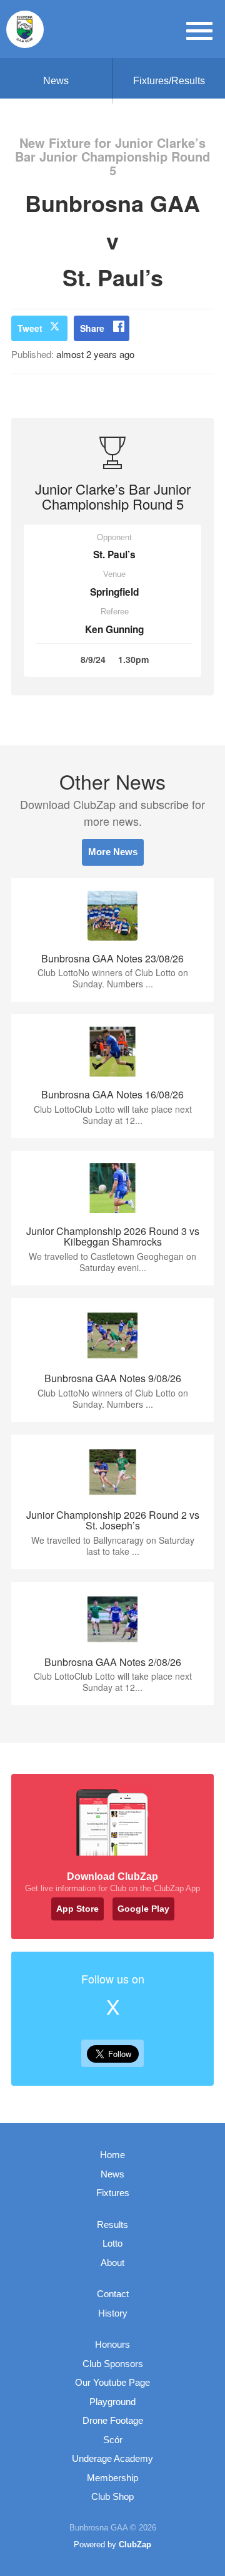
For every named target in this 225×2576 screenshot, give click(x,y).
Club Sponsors (113, 2364)
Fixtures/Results (169, 81)
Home (112, 2155)
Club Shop (112, 2496)
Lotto (112, 2243)
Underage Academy (112, 2458)
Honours (112, 2344)
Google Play (143, 1909)
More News (113, 852)
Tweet (30, 328)
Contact (113, 2294)
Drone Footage (113, 2420)
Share (92, 328)
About (112, 2263)
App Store (77, 1909)
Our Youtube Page (112, 2382)
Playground (112, 2402)
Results (112, 2225)
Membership (112, 2478)
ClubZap (135, 2545)
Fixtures (113, 2193)
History (113, 2313)
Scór (113, 2440)
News (56, 81)
